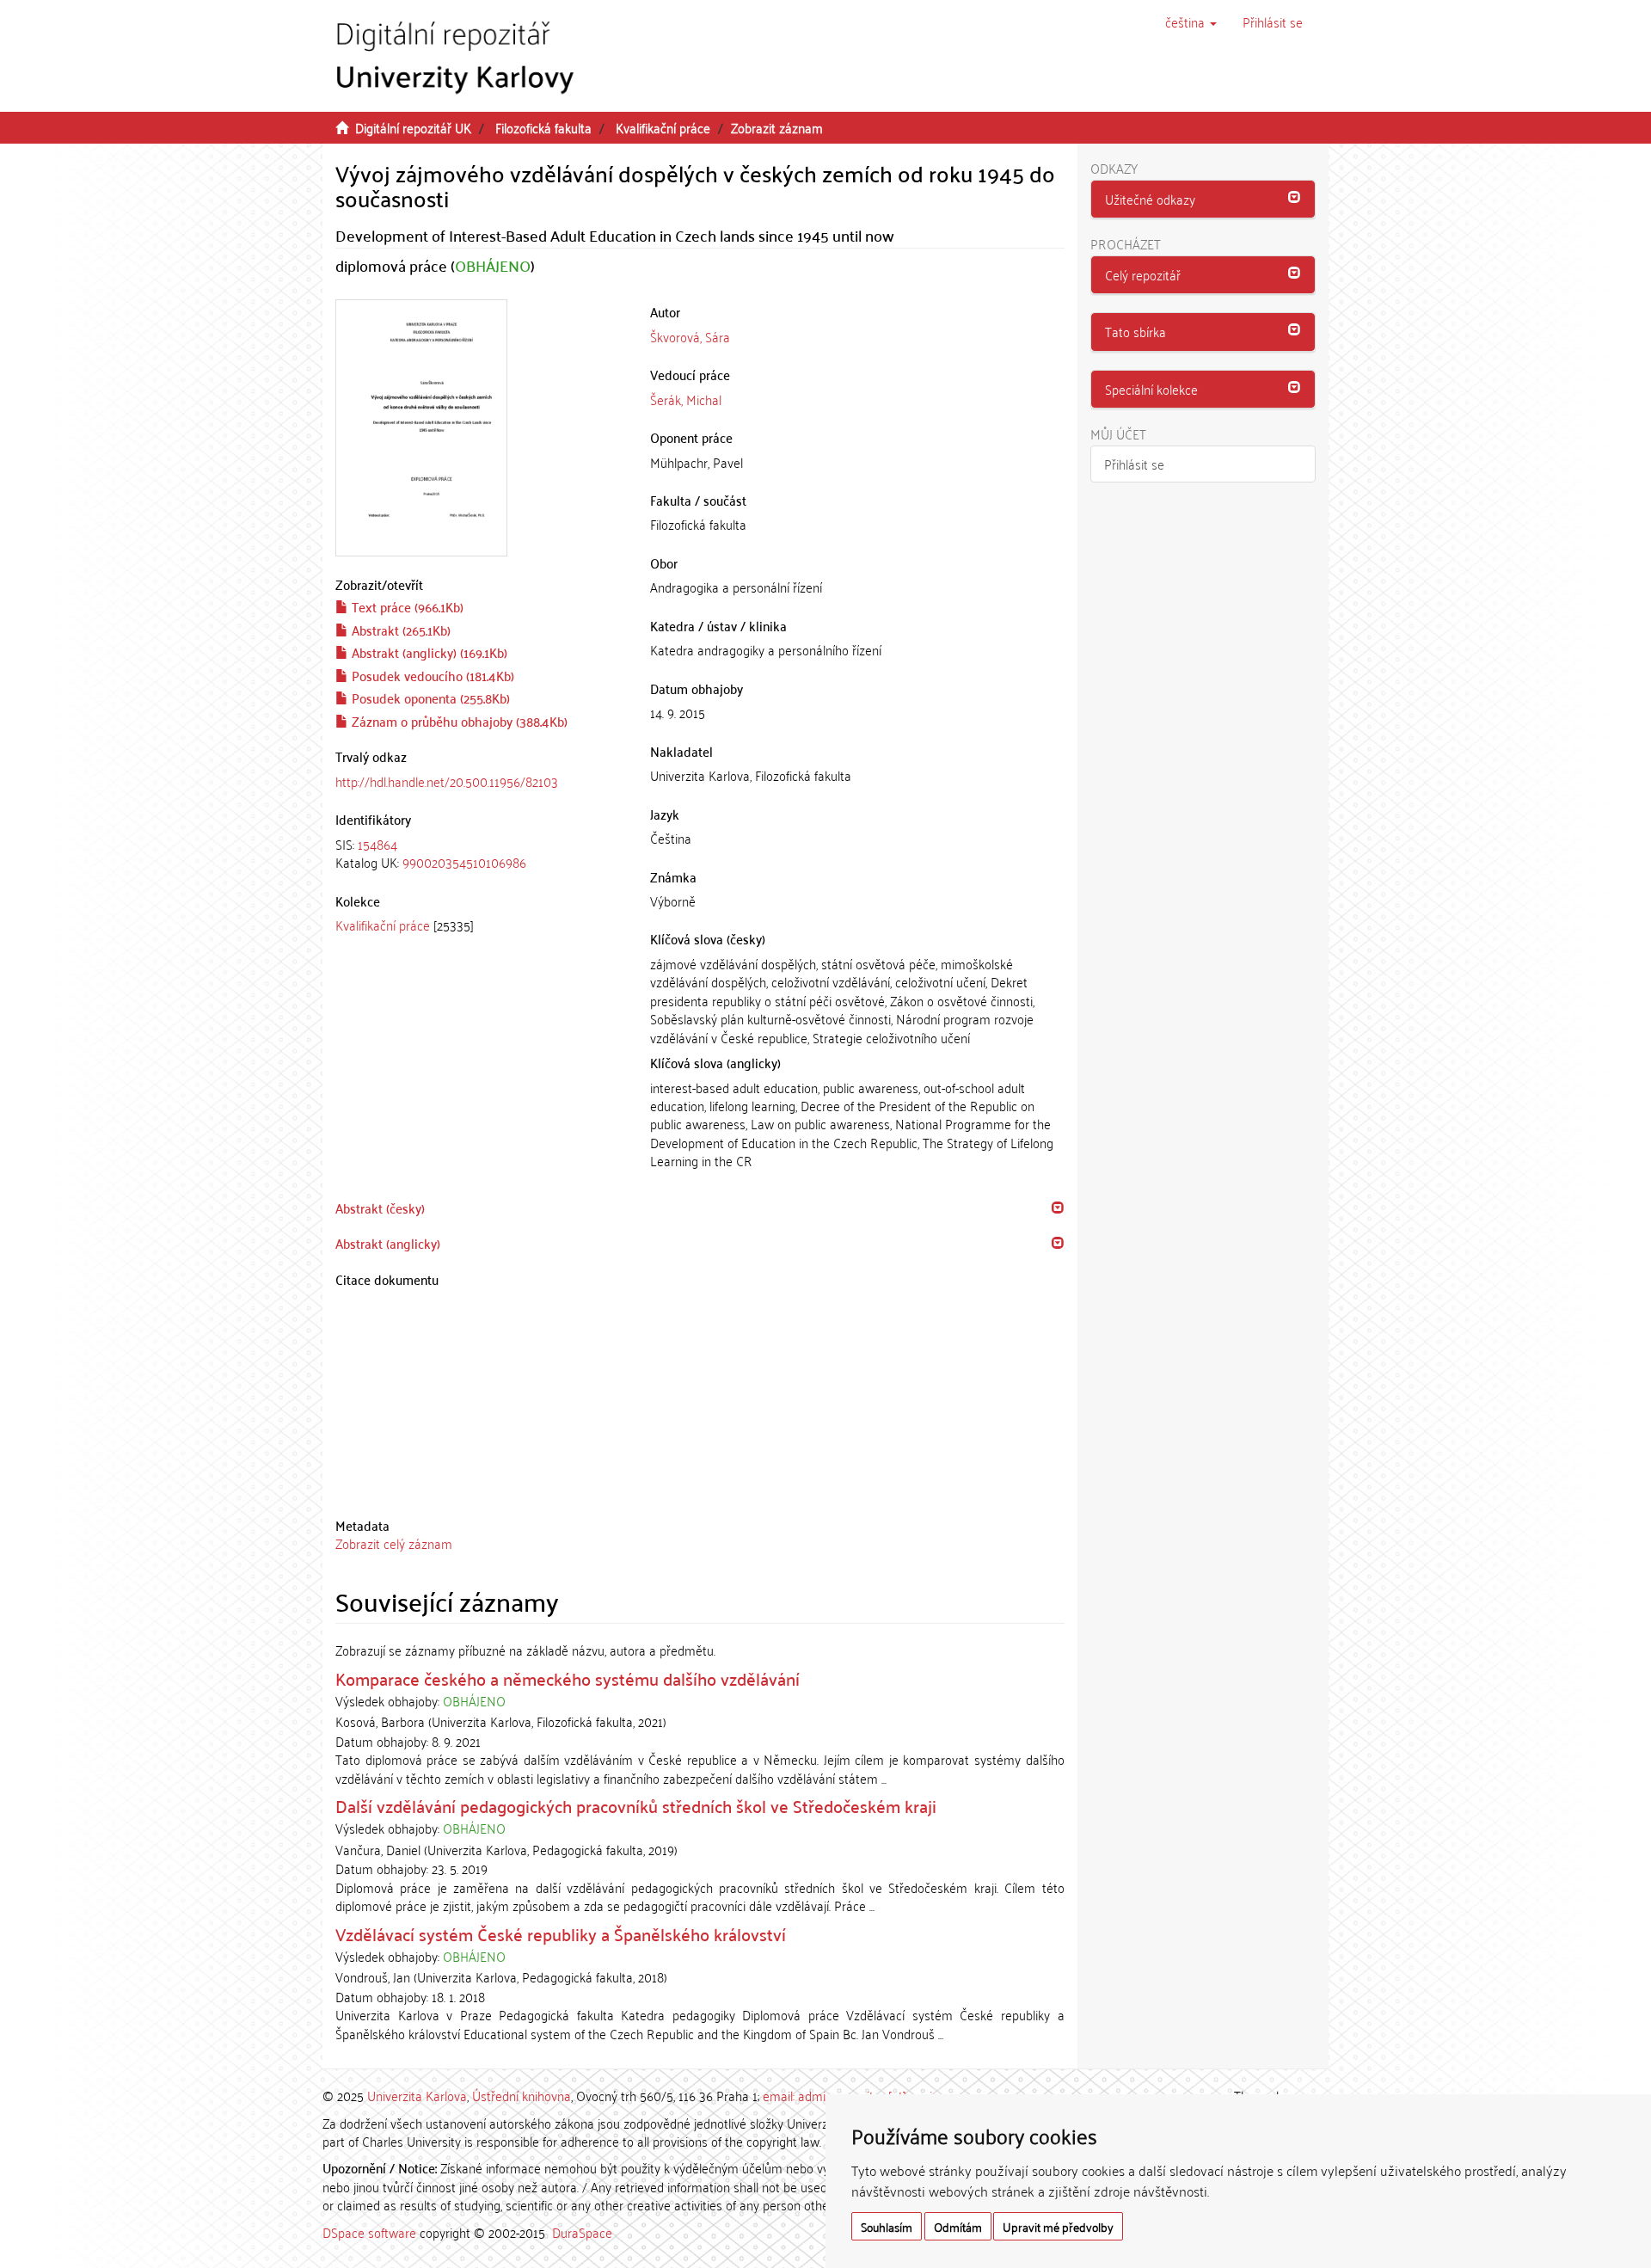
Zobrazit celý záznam (394, 1543)
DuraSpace (582, 2232)
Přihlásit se (1134, 464)
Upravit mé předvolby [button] (1058, 2226)
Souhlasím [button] (887, 2226)
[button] (1191, 22)
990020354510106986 (464, 862)
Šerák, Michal (686, 399)
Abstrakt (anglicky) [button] (388, 1243)
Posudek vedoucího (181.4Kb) (431, 675)
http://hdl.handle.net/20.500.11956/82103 (447, 781)
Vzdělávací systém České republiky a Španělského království (561, 1933)
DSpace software (369, 2232)
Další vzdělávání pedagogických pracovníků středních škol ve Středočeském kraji (636, 1805)
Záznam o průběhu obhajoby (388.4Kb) (458, 721)
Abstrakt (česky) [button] (380, 1208)
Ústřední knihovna (522, 2095)
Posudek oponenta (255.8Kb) (429, 698)
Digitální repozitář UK (413, 127)
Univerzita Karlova (417, 2095)
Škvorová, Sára (690, 336)
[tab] (480, 854)
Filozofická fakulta (543, 127)
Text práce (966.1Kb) (406, 606)
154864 (377, 844)
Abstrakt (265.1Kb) (399, 630)
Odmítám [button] (958, 2226)
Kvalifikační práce (663, 127)
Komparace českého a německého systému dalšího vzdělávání (568, 1678)
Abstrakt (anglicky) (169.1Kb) (428, 652)
